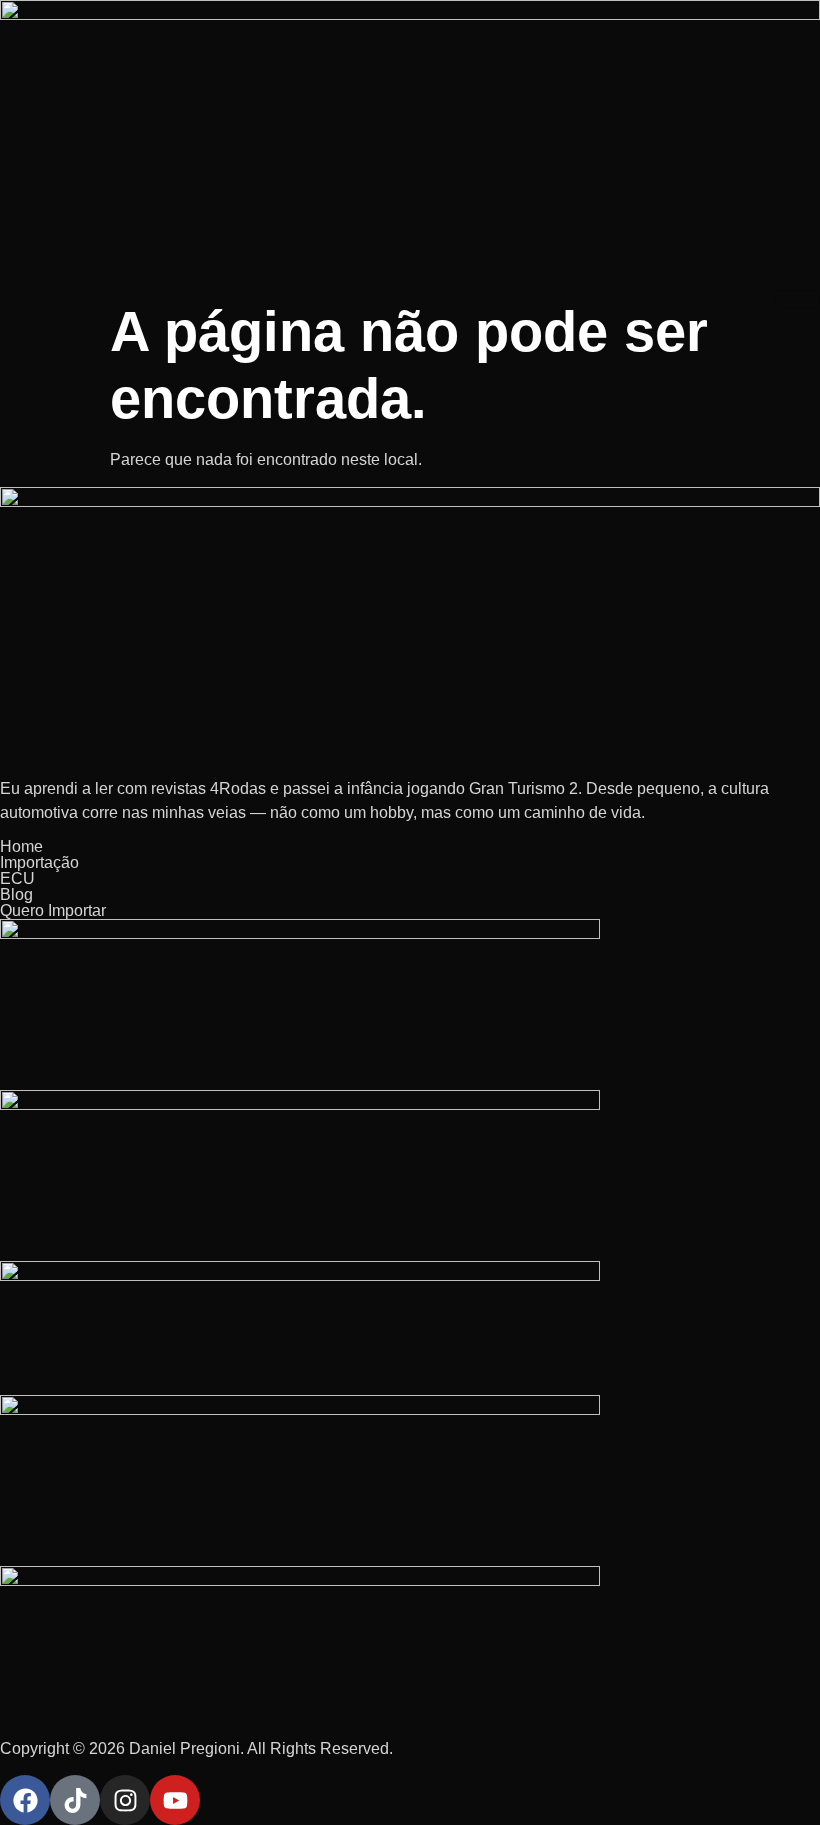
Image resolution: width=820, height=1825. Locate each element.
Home (21, 846)
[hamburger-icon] (797, 299)
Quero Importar (53, 910)
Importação (39, 862)
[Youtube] (175, 1800)
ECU (17, 878)
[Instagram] (125, 1800)
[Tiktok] (75, 1800)
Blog (16, 894)
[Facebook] (25, 1800)
